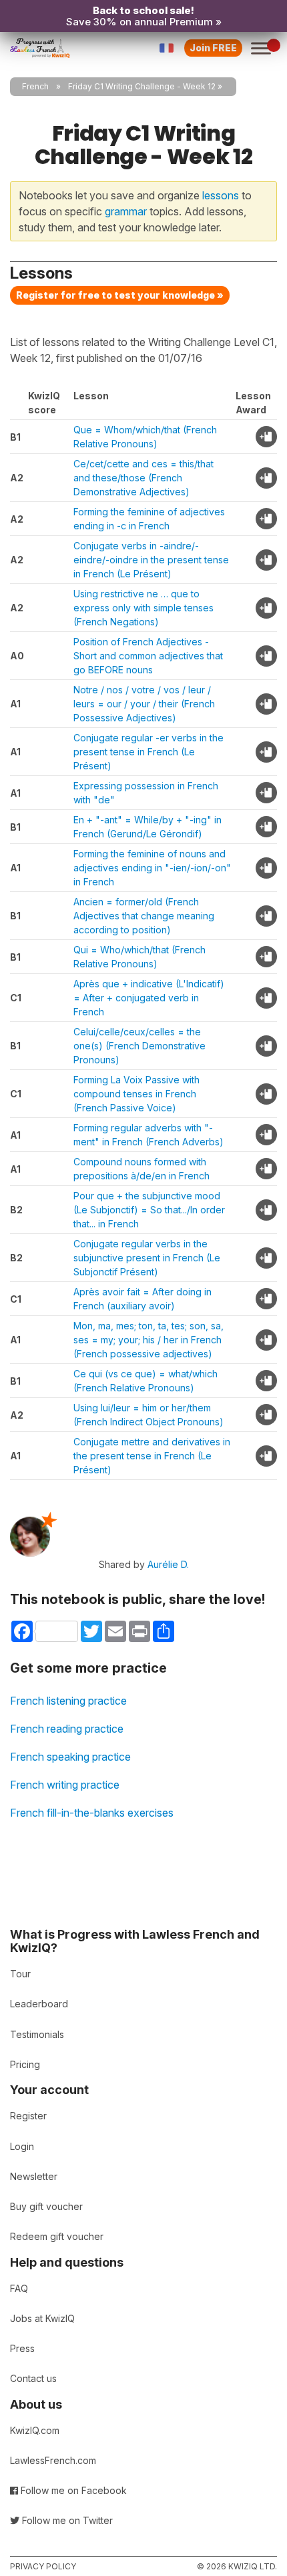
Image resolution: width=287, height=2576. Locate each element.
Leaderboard (39, 2004)
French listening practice (68, 1701)
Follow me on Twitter (66, 2520)
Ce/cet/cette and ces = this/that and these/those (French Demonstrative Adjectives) (143, 478)
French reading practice (67, 1729)
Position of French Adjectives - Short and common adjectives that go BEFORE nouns (148, 656)
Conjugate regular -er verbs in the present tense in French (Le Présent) (149, 752)
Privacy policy (43, 2566)
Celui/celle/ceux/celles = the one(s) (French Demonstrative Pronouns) (139, 1046)
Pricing (25, 2064)
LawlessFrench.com (53, 2460)
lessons (221, 195)
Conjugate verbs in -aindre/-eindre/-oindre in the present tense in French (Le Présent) (151, 560)
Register (28, 2116)
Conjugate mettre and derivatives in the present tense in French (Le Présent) (152, 1456)
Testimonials (37, 2034)
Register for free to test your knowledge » (120, 295)
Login (22, 2146)
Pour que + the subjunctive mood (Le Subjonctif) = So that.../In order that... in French (149, 1210)
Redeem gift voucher (57, 2236)
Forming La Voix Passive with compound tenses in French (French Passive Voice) (136, 1094)
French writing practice (65, 1785)
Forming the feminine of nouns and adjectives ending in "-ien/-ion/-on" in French (152, 868)
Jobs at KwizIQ (42, 2318)
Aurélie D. (168, 1564)
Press (22, 2348)
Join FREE (213, 48)
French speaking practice (70, 1757)
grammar (126, 211)
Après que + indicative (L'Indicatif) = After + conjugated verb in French (149, 998)
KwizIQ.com (35, 2430)
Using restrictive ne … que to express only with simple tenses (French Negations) (143, 608)
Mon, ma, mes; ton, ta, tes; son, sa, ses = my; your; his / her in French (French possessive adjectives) (149, 1340)
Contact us (33, 2378)
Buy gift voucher (46, 2206)
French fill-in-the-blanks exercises (92, 1813)
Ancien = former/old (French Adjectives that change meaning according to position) (144, 916)
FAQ (19, 2288)
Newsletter (34, 2176)
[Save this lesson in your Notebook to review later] (266, 437)
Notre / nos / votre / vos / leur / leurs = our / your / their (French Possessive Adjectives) (144, 704)
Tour (20, 1974)
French (35, 86)
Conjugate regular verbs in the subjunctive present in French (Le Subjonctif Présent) (147, 1258)
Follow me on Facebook (72, 2490)
